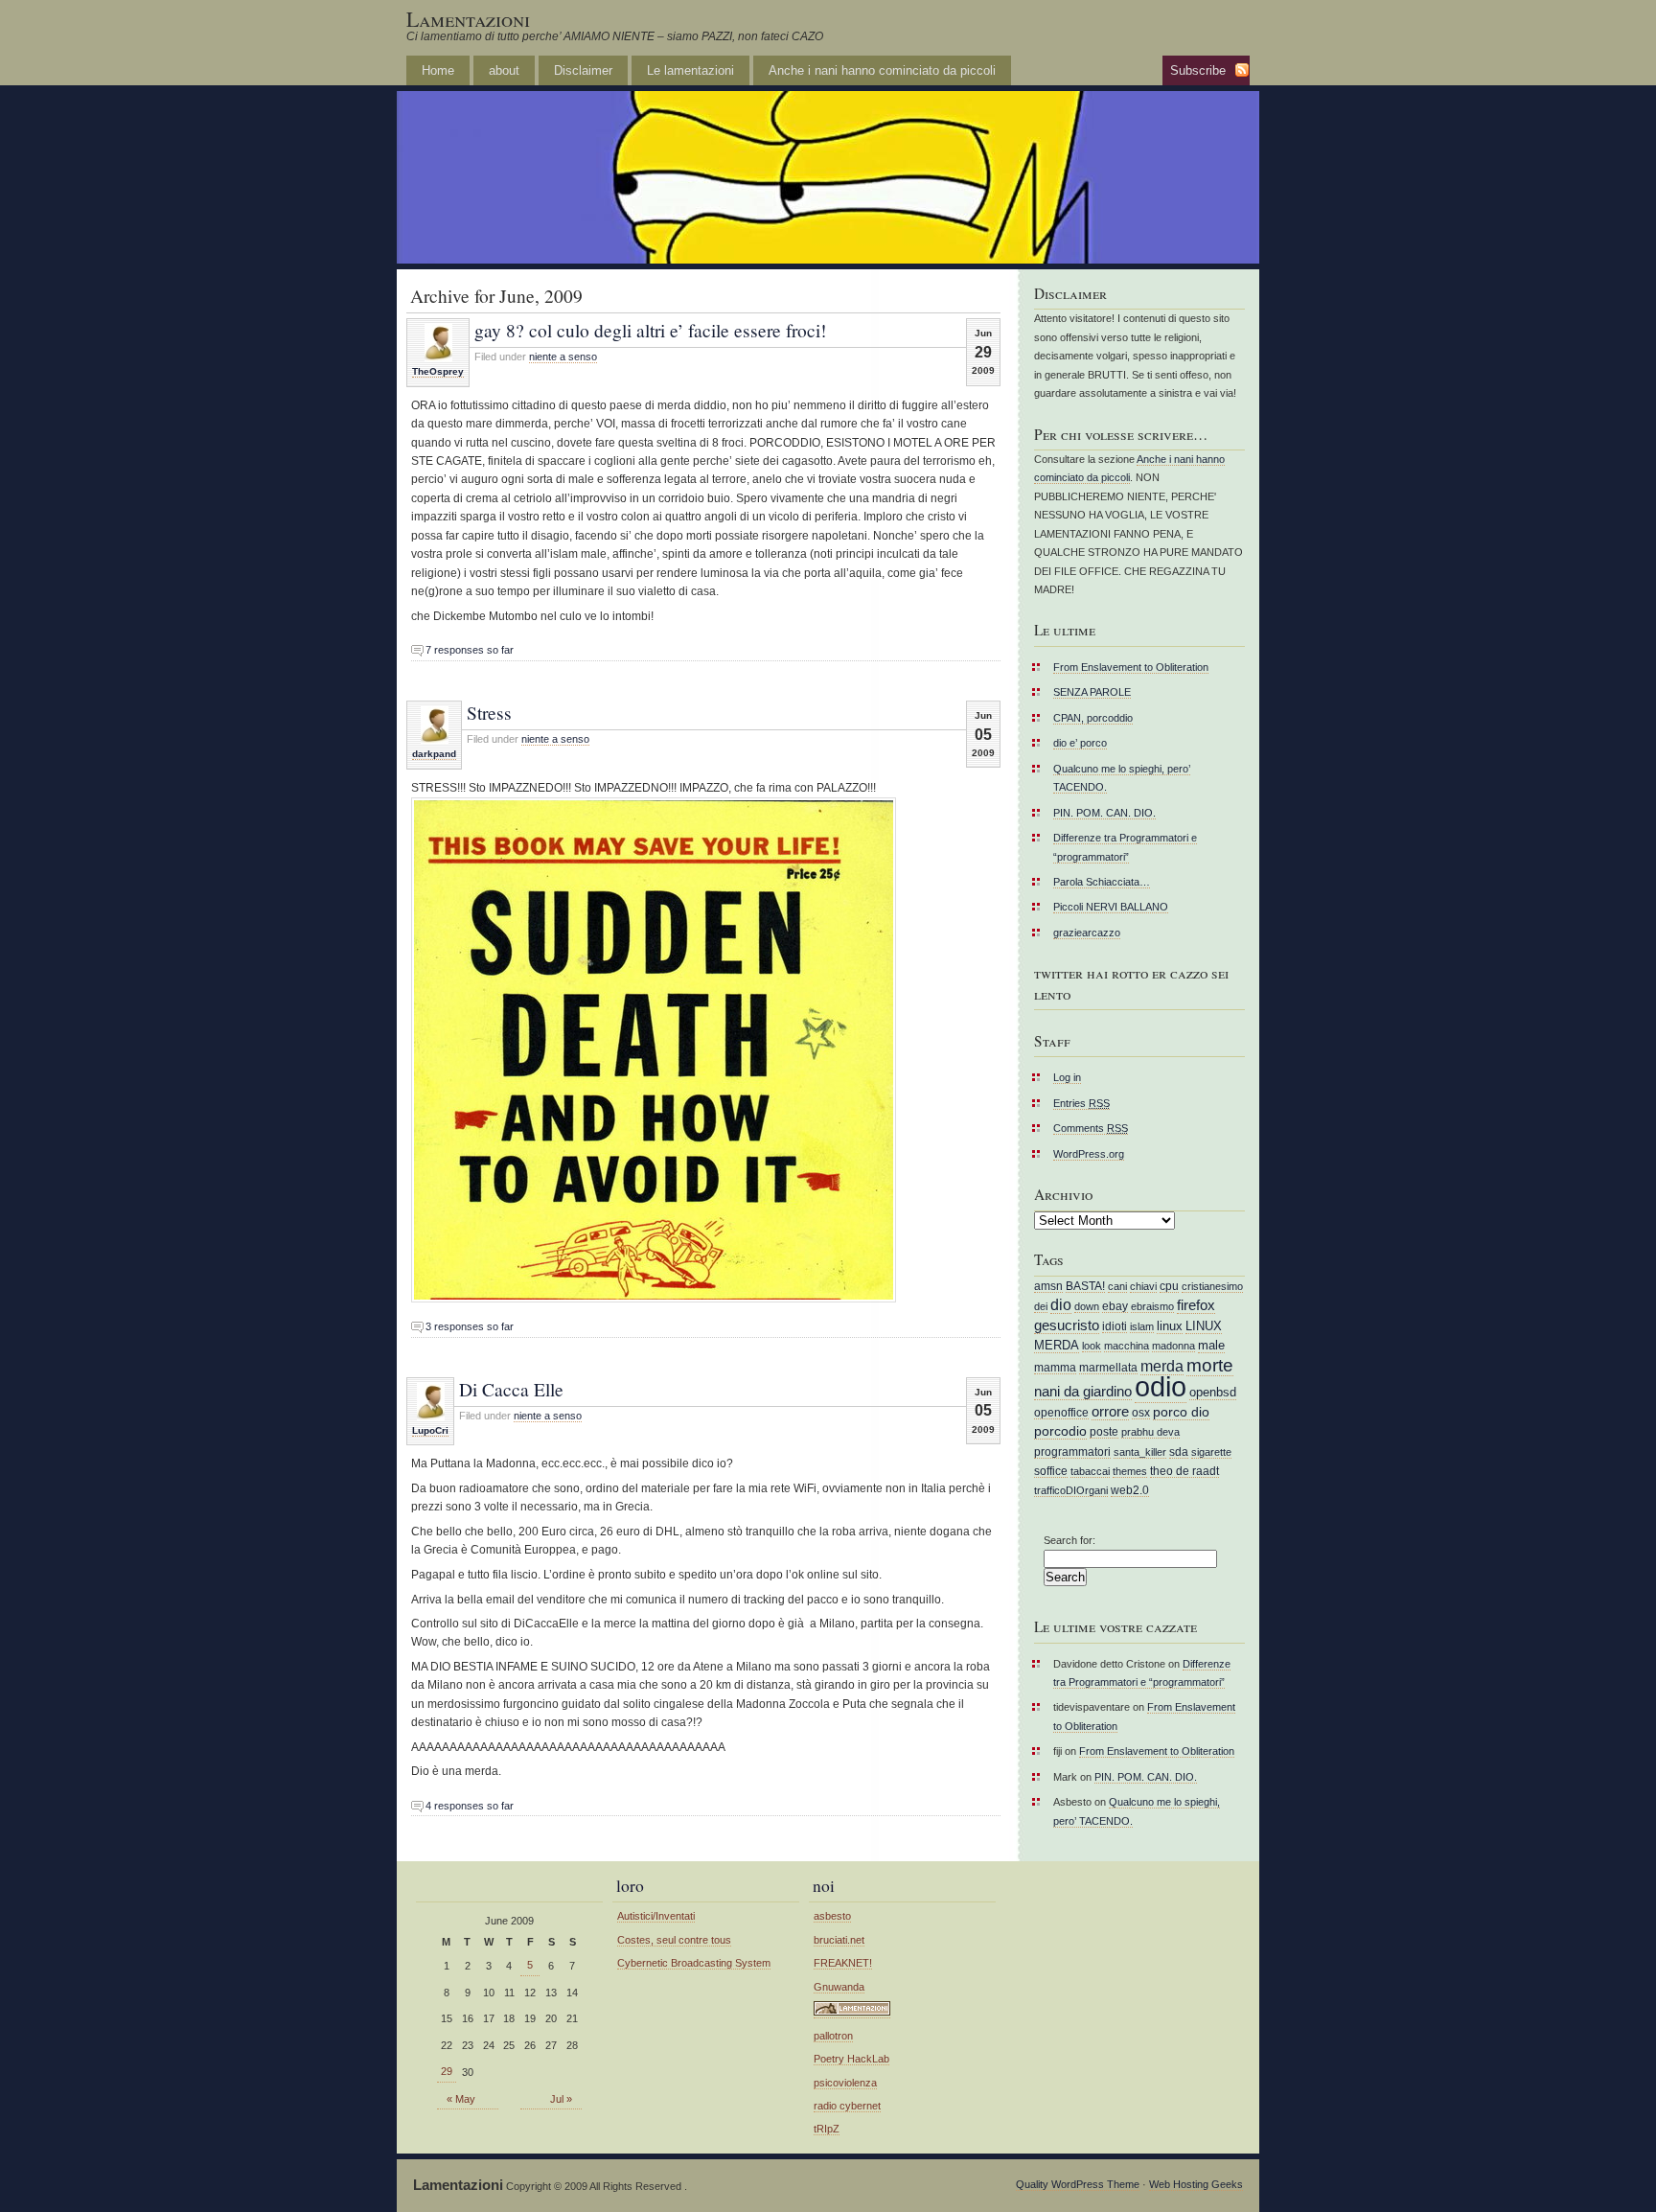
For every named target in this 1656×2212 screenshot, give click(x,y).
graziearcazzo (1087, 933)
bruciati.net (839, 1940)
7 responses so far (470, 650)
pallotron (833, 2036)
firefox (1196, 1305)
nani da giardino (1083, 1392)
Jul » (561, 2099)
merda (1162, 1366)
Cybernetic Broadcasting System (694, 1963)
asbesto (832, 1916)
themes (1130, 1471)
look (1092, 1346)
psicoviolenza (845, 2083)
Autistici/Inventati (656, 1916)
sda (1179, 1452)
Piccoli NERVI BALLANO (1111, 907)
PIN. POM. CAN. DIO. (1104, 813)
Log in (1067, 1077)
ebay (1115, 1306)
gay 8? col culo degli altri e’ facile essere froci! (650, 330)
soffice (1051, 1471)
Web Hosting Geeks (1196, 2184)
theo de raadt (1184, 1471)
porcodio (1060, 1431)
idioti (1115, 1326)
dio (1061, 1305)
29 (447, 2071)
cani (1117, 1286)
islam (1142, 1326)
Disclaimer (583, 70)
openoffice (1061, 1412)
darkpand (434, 754)
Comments (1091, 1128)
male (1211, 1345)
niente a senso (563, 357)
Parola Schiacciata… (1102, 882)
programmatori (1072, 1452)
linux (1170, 1326)
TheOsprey (438, 371)
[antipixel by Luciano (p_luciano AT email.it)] (852, 2012)
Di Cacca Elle (511, 1389)
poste (1104, 1431)
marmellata (1108, 1367)
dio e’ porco (1080, 743)
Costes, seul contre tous (674, 1940)
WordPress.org (1089, 1154)
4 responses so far (470, 1806)
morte (1210, 1365)
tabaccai (1090, 1471)
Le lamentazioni (690, 70)
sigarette (1211, 1452)
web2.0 (1130, 1490)
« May (461, 2099)
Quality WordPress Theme (1078, 2184)
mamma (1055, 1367)
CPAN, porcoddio (1093, 718)
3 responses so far (470, 1326)
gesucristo (1067, 1325)
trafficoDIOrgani (1071, 1490)
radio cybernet (847, 2106)
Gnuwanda (839, 1987)
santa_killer (1140, 1452)
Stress (489, 712)
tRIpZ (827, 2129)
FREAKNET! (843, 1963)
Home (438, 70)
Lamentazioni (468, 19)
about (504, 70)
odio (1161, 1386)
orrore (1110, 1412)
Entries (1081, 1103)
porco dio (1181, 1412)
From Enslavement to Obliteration (1131, 667)
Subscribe (1198, 70)
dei (1041, 1306)
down (1087, 1306)
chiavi (1143, 1286)
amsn (1048, 1286)
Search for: (1069, 1540)
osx (1141, 1412)
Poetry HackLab (851, 2059)
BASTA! (1085, 1286)
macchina (1127, 1346)
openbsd (1213, 1392)
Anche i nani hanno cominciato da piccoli (882, 70)
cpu (1169, 1286)
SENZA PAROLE (1092, 692)
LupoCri (430, 1430)
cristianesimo (1212, 1286)
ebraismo (1152, 1306)
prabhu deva (1150, 1432)
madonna (1173, 1346)
